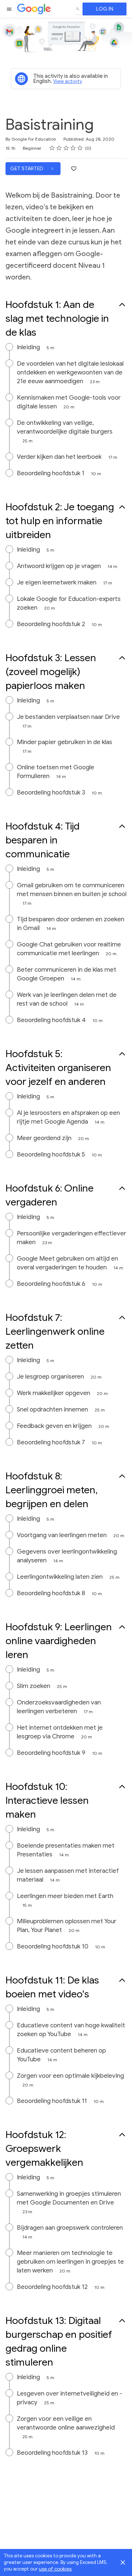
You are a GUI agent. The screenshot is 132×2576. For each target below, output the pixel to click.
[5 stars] (80, 148)
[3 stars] (66, 148)
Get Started (27, 169)
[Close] (123, 2562)
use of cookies (55, 2569)
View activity (68, 81)
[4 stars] (73, 148)
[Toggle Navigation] (10, 9)
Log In (105, 9)
